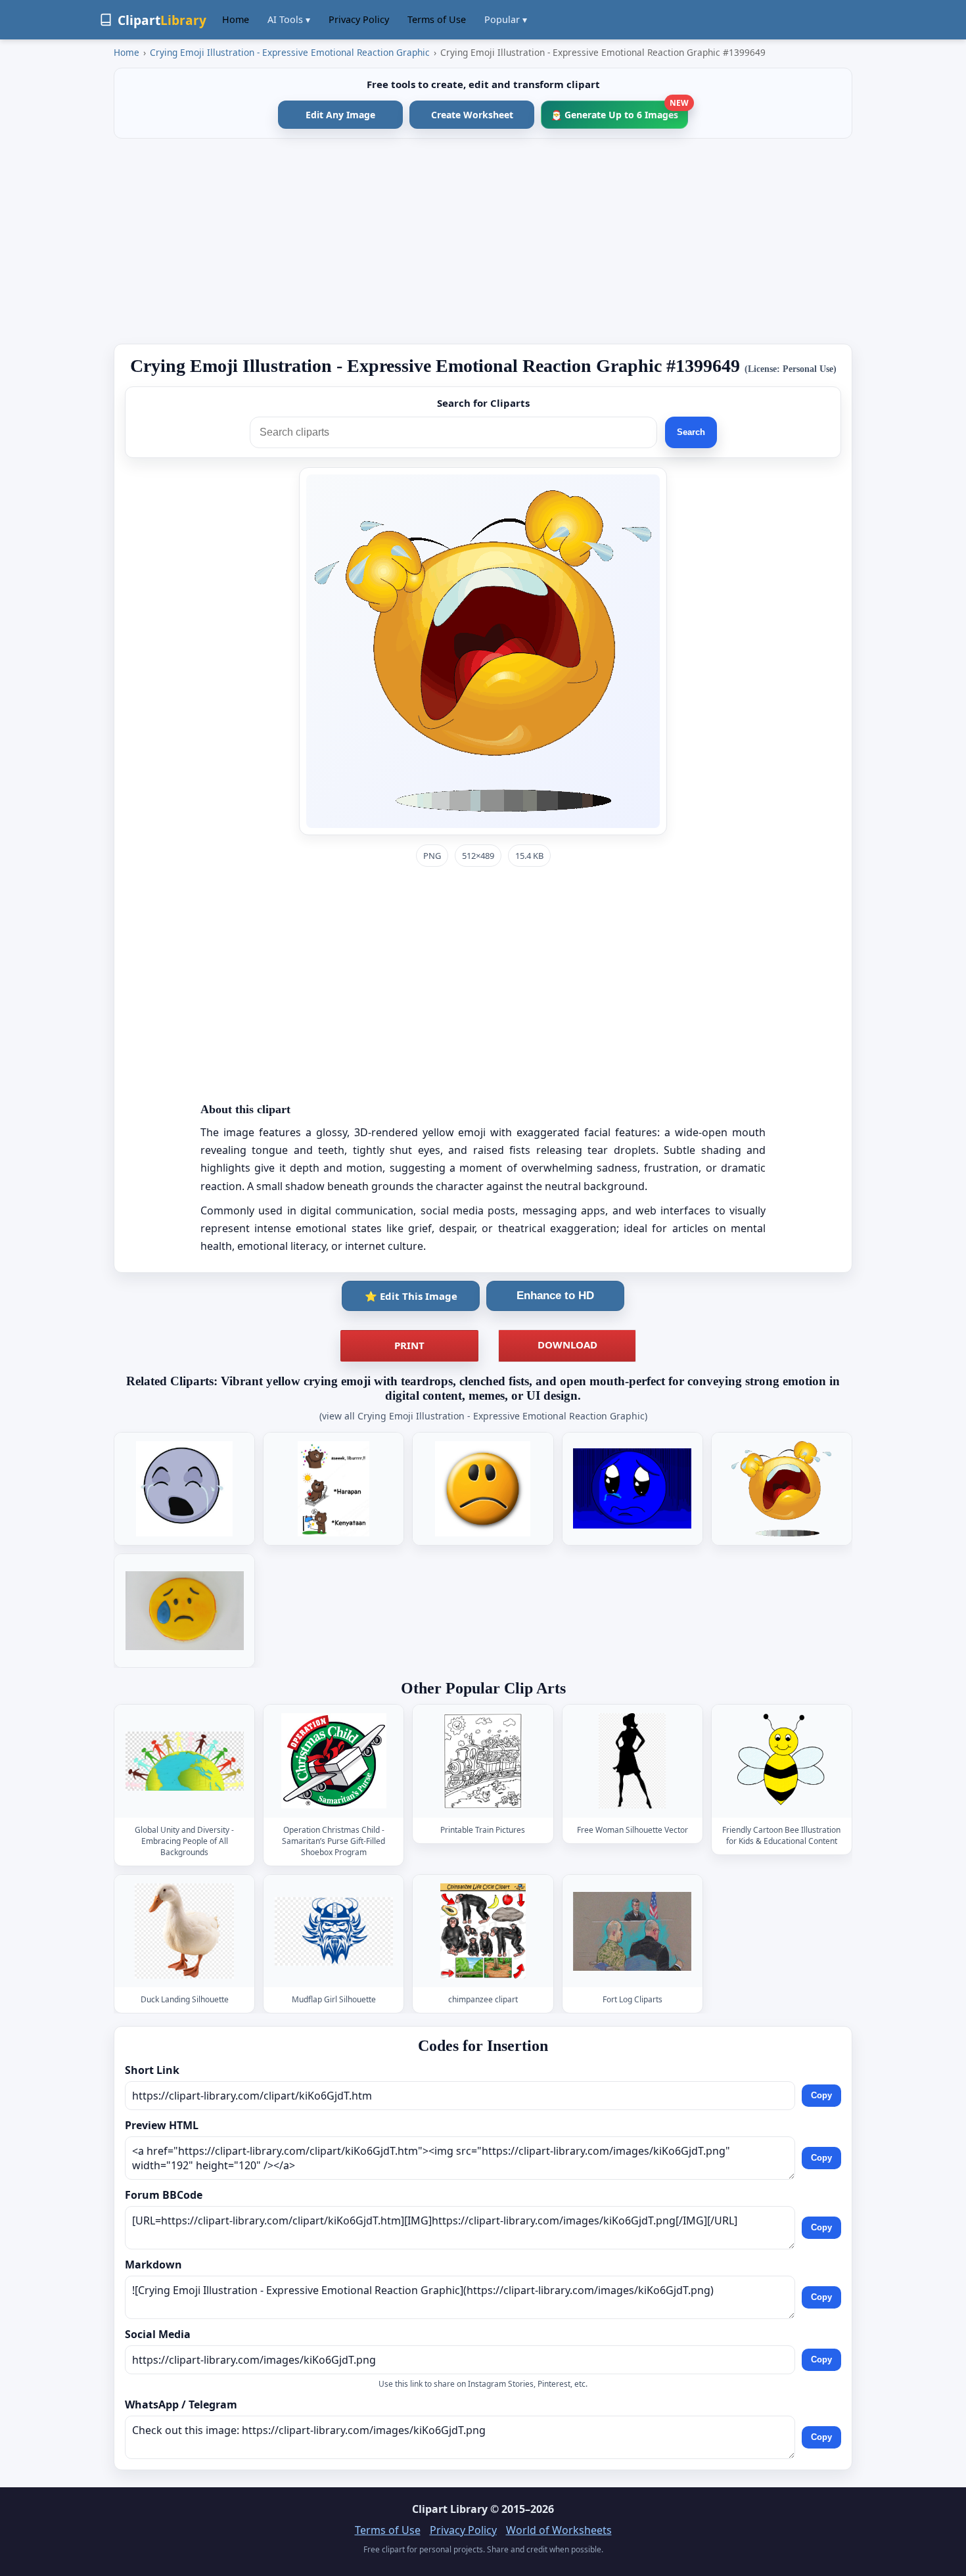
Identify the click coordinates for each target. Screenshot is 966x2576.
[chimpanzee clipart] (483, 1931)
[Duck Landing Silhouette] (185, 1931)
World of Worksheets (559, 2530)
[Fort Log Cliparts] (632, 1931)
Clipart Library (450, 2509)
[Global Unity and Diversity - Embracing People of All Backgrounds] (185, 1761)
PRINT (409, 1345)
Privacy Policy (359, 19)
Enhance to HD (555, 1296)
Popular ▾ (506, 19)
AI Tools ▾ (289, 19)
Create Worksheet (472, 115)
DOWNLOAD (567, 1345)
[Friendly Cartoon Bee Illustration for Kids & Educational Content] (781, 1761)
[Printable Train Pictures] (483, 1761)
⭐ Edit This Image (411, 1296)
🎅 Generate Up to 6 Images (619, 111)
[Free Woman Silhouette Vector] (632, 1761)
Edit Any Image (340, 115)
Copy (821, 2095)
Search (691, 432)
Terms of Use (437, 19)
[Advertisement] (483, 241)
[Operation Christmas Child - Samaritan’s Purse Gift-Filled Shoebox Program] (334, 1761)
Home (236, 19)
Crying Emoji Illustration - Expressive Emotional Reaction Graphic (290, 52)
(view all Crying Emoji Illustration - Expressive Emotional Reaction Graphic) (483, 1416)
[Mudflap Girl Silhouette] (334, 1931)
